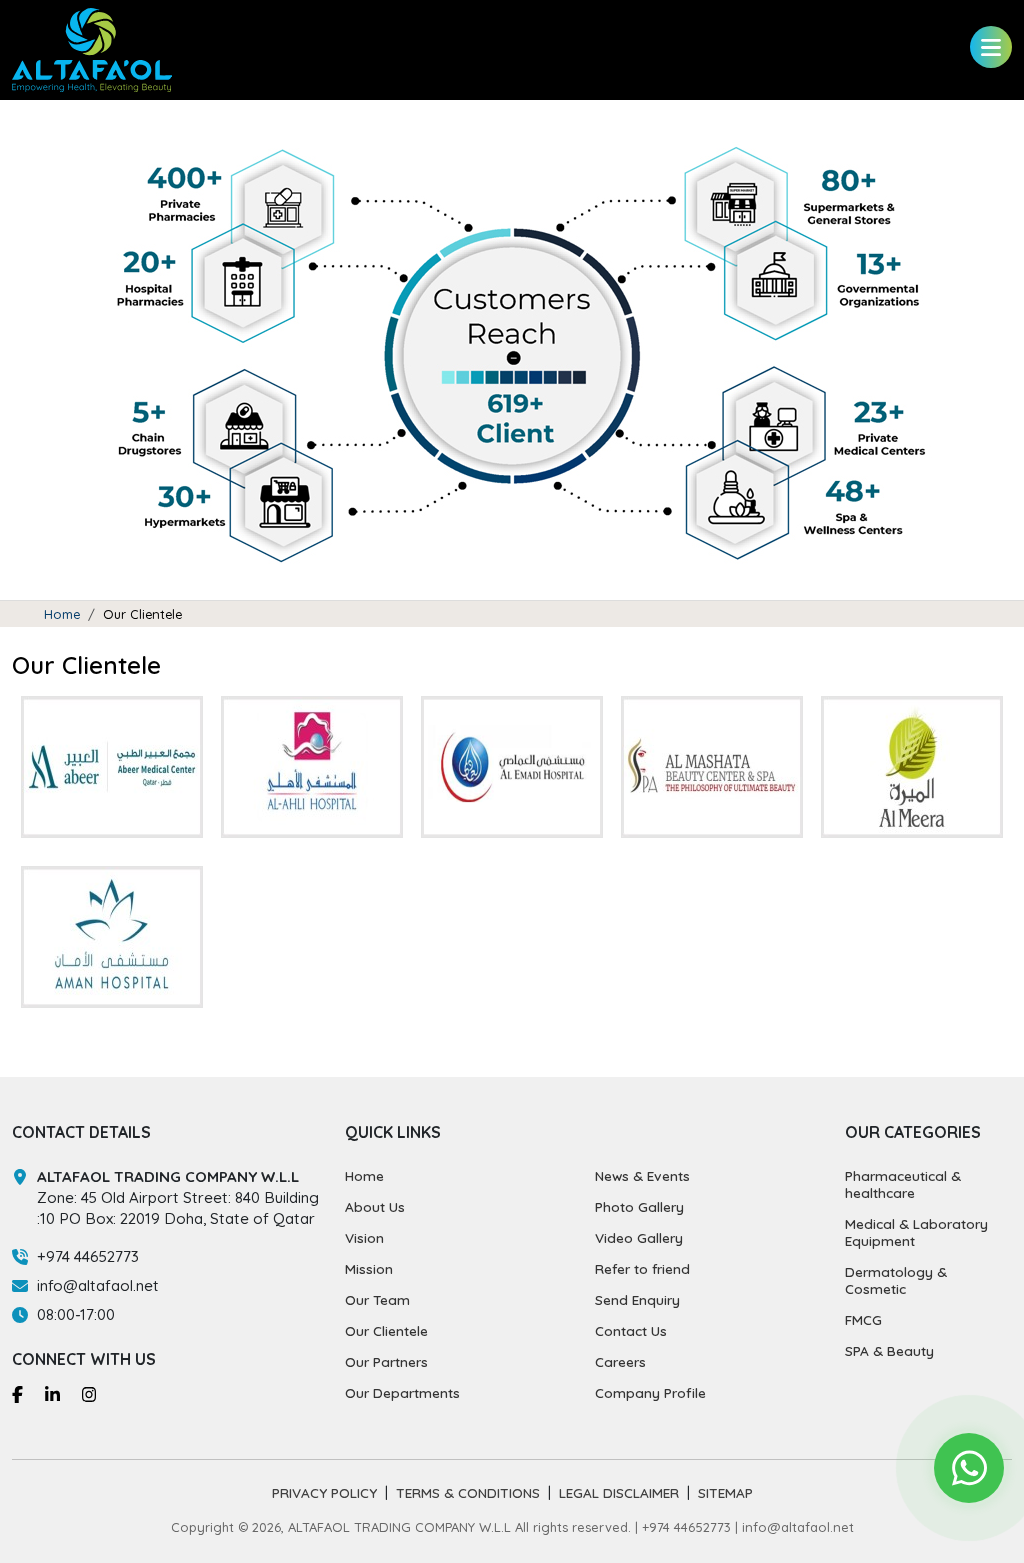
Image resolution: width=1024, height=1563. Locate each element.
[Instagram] (89, 1393)
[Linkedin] (52, 1393)
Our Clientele (386, 1330)
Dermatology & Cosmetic (896, 1280)
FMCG (863, 1319)
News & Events (642, 1175)
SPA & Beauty (889, 1350)
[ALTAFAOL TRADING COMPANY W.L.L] (92, 48)
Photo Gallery (639, 1206)
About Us (375, 1206)
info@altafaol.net (98, 1285)
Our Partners (386, 1361)
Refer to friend (642, 1268)
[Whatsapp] (969, 1468)
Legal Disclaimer (619, 1492)
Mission (369, 1268)
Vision (364, 1237)
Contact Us (631, 1330)
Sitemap (725, 1492)
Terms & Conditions (468, 1492)
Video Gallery (639, 1237)
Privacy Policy (324, 1492)
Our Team (377, 1299)
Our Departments (402, 1392)
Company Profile (650, 1392)
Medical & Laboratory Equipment (916, 1232)
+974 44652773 (88, 1256)
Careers (620, 1361)
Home (62, 614)
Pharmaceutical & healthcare (903, 1184)
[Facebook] (17, 1393)
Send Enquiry (637, 1299)
